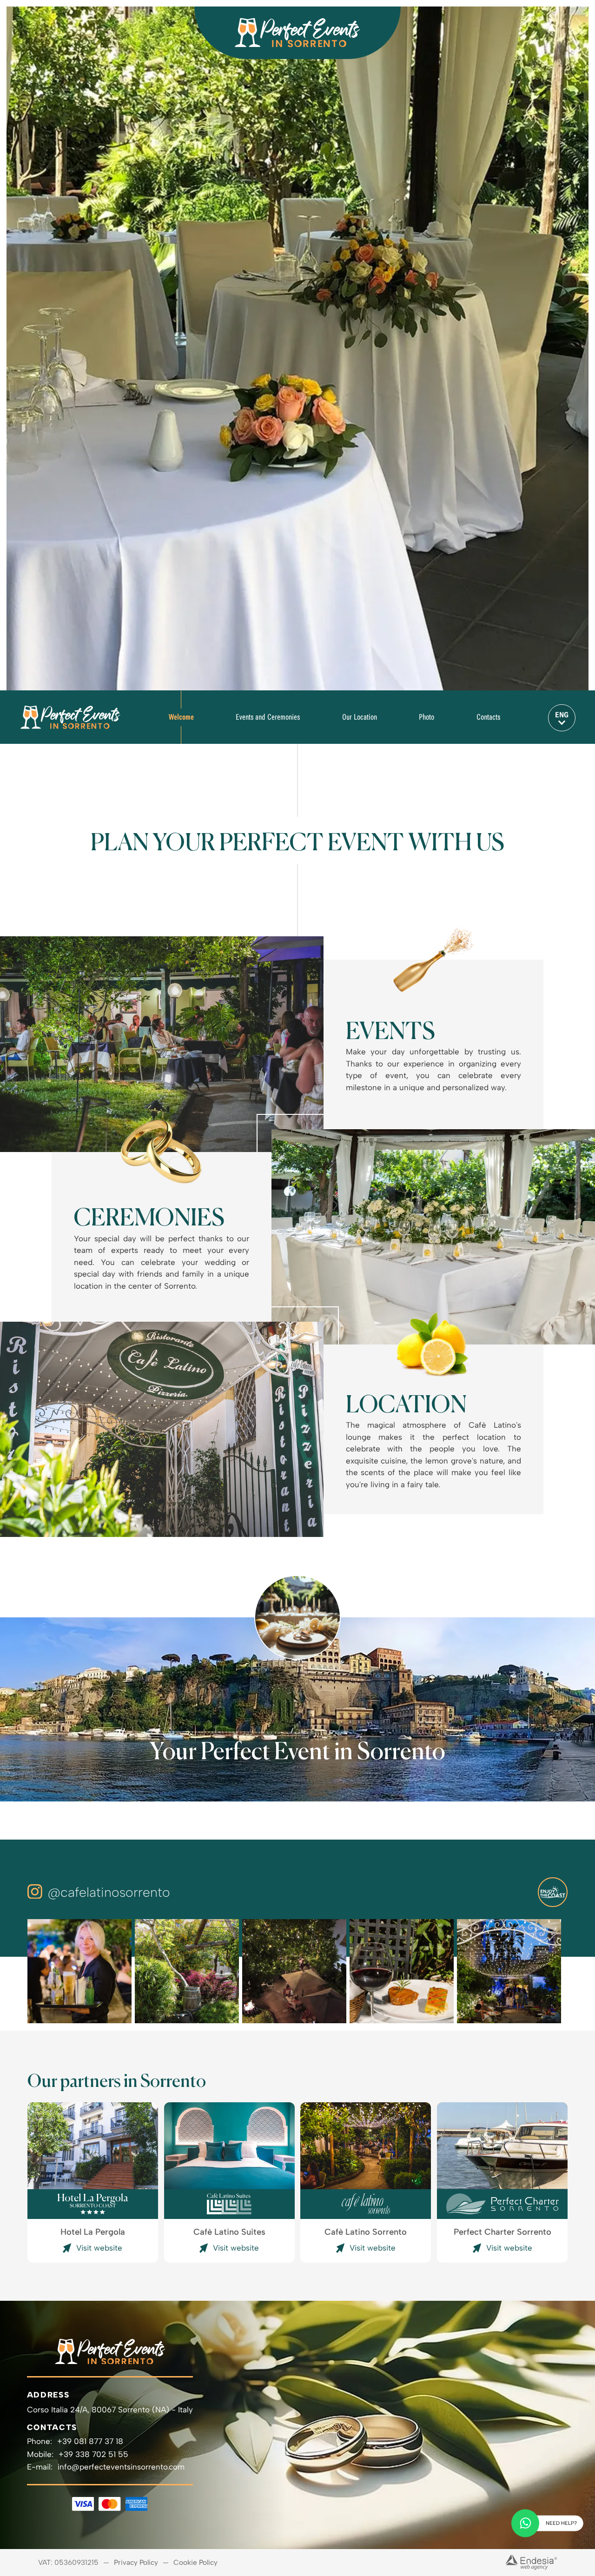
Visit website (99, 2248)
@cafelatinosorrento (109, 1892)
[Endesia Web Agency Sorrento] (531, 2562)
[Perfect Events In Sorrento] (70, 717)
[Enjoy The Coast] (553, 1892)
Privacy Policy (136, 2563)
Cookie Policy (195, 2563)
